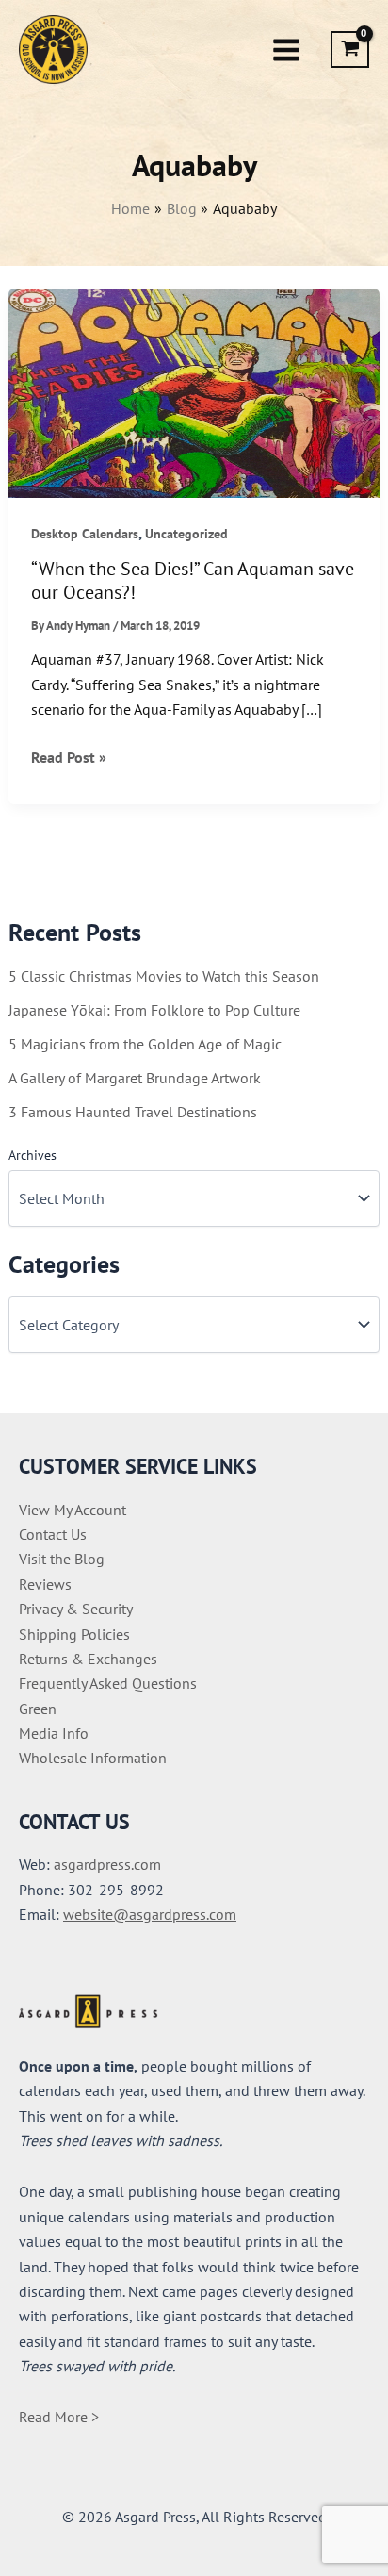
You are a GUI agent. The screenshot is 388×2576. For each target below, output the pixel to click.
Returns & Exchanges (88, 1659)
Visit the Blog (62, 1559)
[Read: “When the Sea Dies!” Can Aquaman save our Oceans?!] (194, 391)
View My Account (73, 1510)
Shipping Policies (74, 1634)
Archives (32, 1155)
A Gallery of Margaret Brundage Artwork (135, 1078)
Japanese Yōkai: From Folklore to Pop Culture (154, 1010)
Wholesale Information (93, 1758)
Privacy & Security (76, 1609)
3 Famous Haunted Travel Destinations (133, 1112)
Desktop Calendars (85, 534)
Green (38, 1709)
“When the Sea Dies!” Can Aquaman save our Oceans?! (193, 580)
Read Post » (69, 758)
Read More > (59, 2417)
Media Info (54, 1733)
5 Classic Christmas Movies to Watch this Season (164, 976)
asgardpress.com (107, 1864)
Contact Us (53, 1534)
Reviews (45, 1584)
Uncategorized (186, 534)
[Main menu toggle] (286, 49)
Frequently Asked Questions (108, 1683)
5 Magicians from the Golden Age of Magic (145, 1044)
